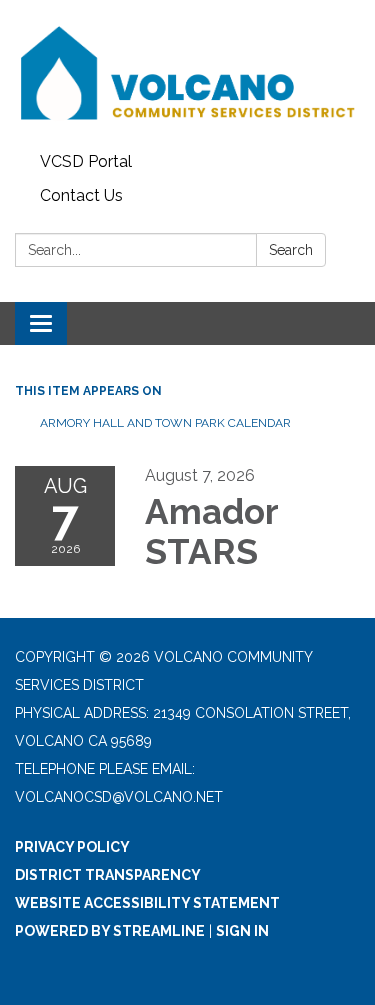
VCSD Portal (86, 161)
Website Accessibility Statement (147, 903)
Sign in (242, 931)
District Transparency (108, 875)
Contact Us (81, 195)
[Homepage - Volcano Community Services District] (187, 72)
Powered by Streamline (110, 931)
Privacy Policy (72, 847)
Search (291, 250)
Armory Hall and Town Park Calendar (165, 423)
